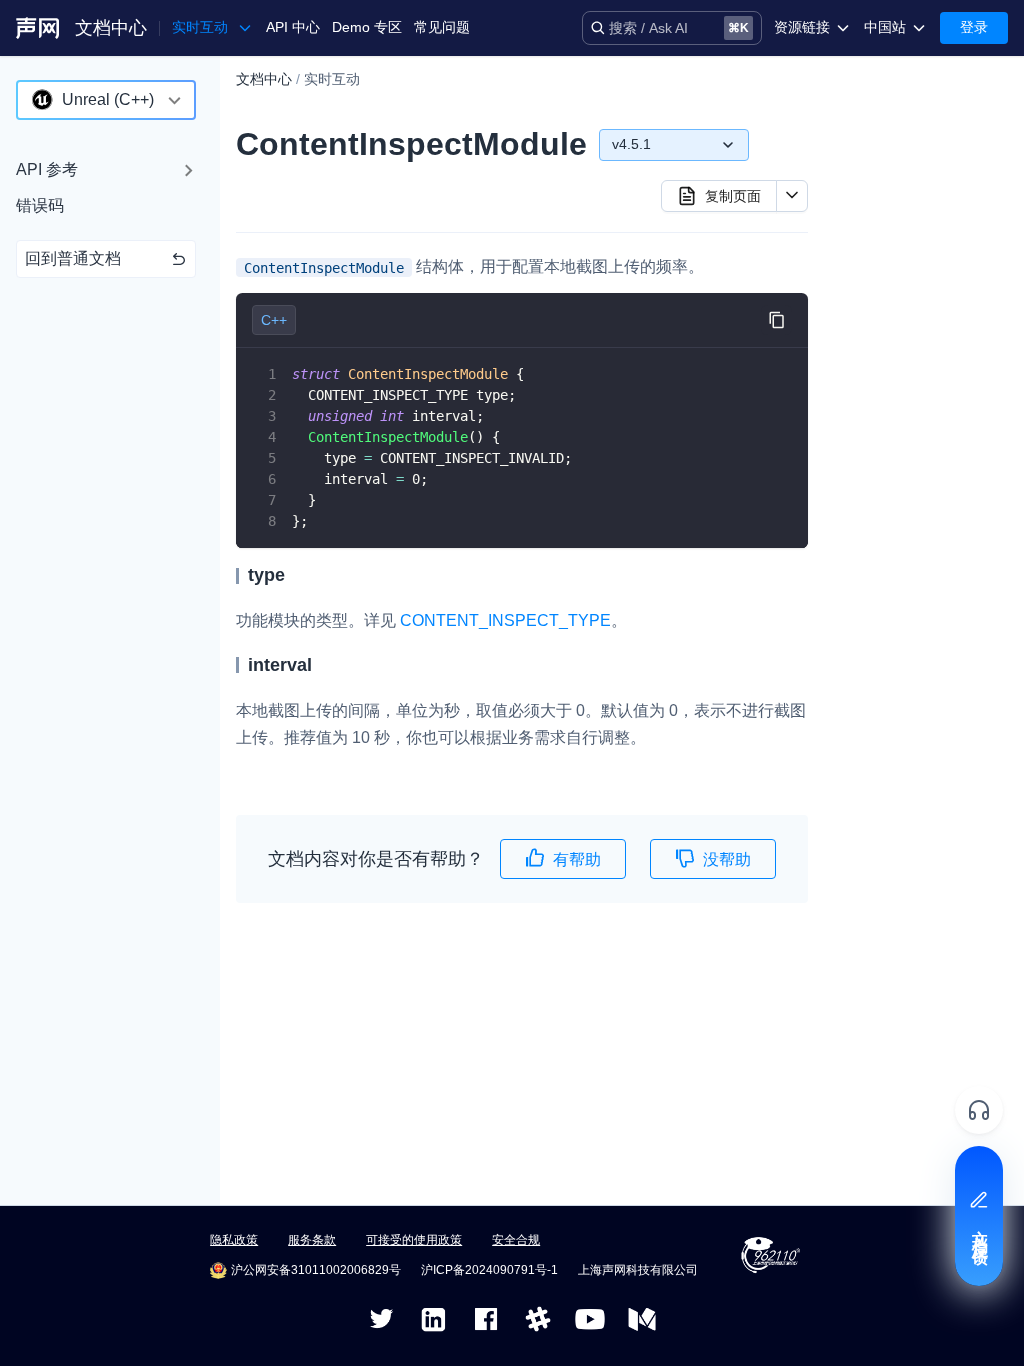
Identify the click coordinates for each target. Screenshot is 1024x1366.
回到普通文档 (73, 258)
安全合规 (516, 1240)
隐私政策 (234, 1240)
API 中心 (293, 27)
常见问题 (442, 27)
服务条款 (312, 1240)
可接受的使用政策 (414, 1240)
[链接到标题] (294, 575)
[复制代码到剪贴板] (776, 320)
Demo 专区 (367, 27)
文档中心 (111, 28)
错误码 (40, 205)
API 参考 (47, 169)
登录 (974, 27)
